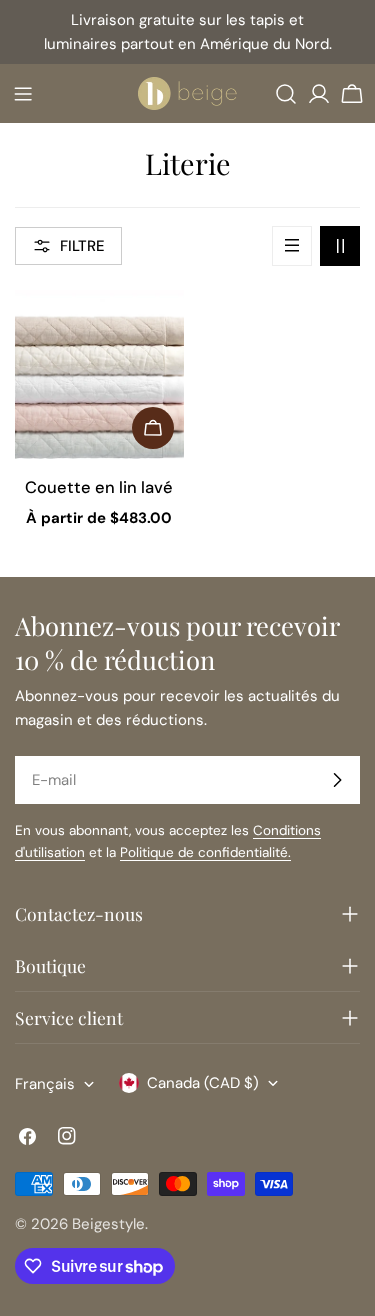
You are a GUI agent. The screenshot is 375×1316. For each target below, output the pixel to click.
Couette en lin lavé (99, 487)
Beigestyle (108, 1224)
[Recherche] (286, 94)
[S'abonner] (337, 780)
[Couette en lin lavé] (99, 374)
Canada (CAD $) (203, 1083)
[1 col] (292, 246)
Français (45, 1084)
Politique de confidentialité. (205, 852)
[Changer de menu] (23, 94)
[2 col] (340, 246)
